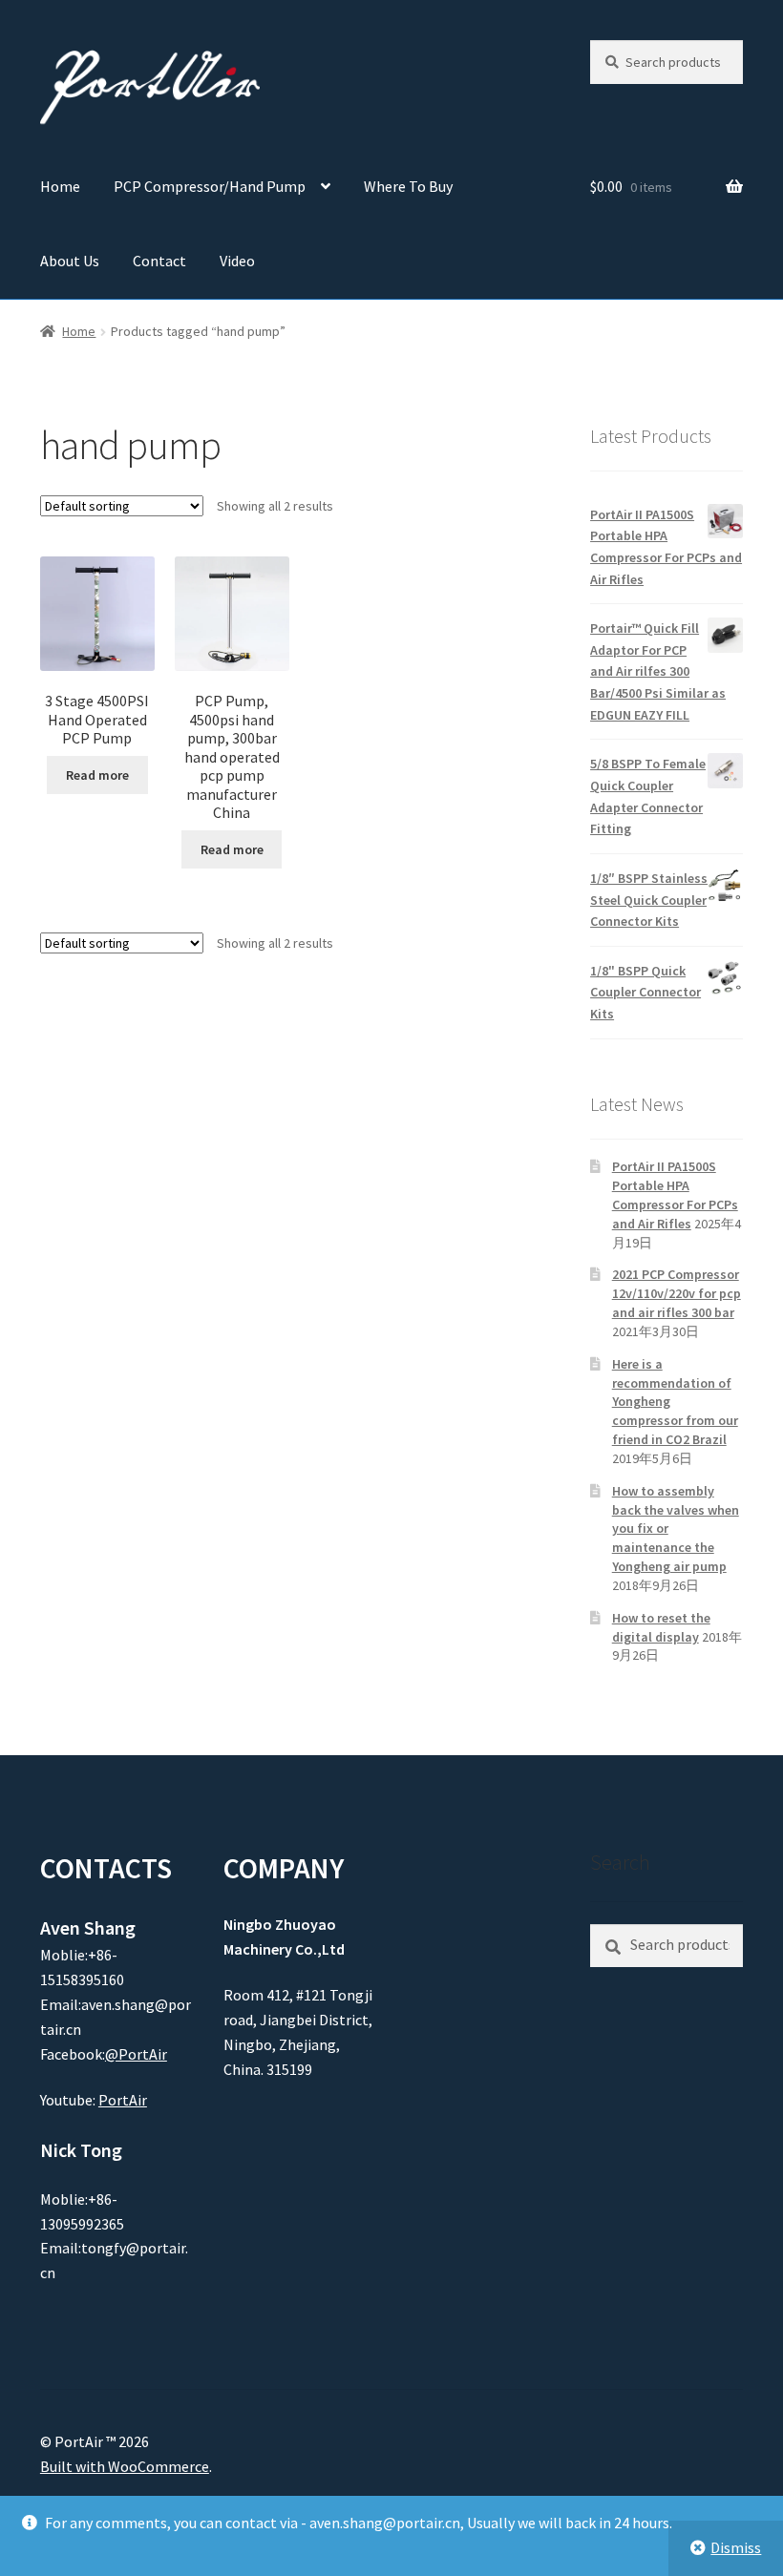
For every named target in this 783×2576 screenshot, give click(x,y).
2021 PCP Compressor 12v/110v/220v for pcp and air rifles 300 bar (677, 1293)
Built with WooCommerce (125, 2466)
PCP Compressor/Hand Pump (210, 186)
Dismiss (736, 2547)
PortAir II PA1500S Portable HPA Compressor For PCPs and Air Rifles (675, 1194)
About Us (70, 261)
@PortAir (136, 2054)
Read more (97, 775)
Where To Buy (408, 186)
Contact (159, 261)
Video (237, 261)
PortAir (123, 2100)
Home (60, 186)
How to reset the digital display (661, 1627)
